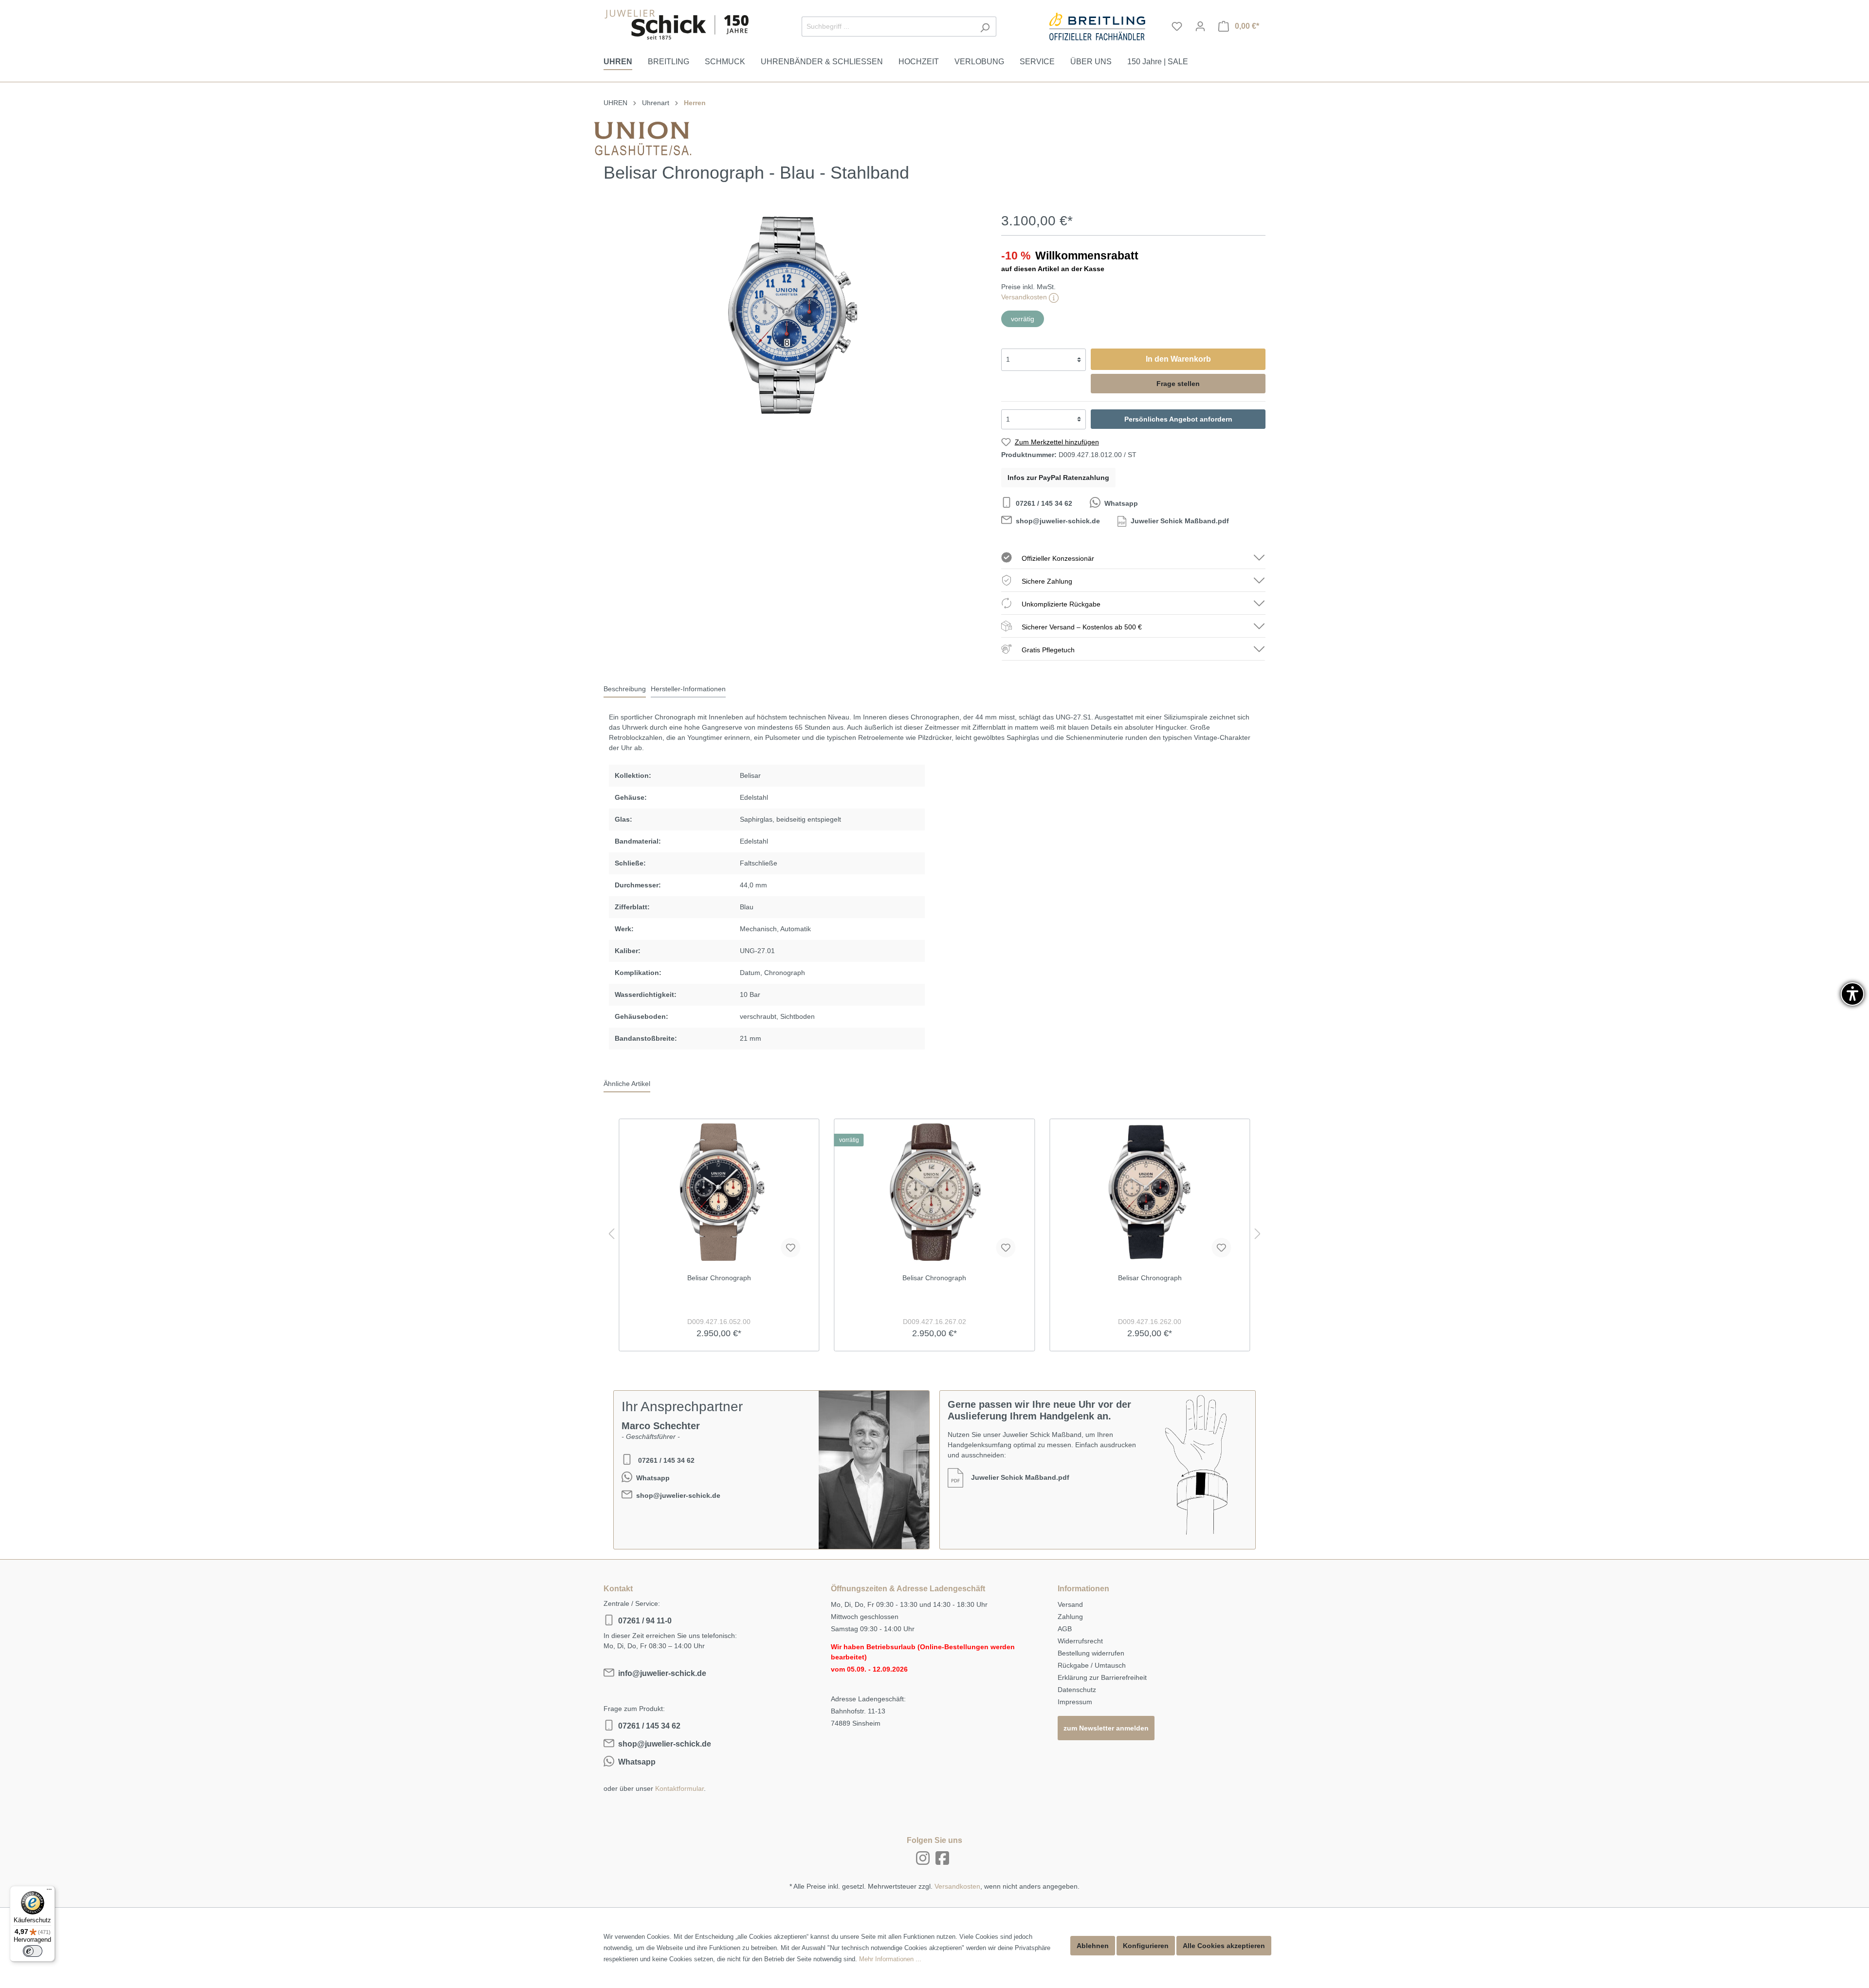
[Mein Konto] (1200, 26)
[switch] (33, 1951)
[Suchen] (985, 27)
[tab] (625, 689)
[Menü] (49, 1892)
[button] (1852, 994)
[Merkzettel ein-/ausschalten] (790, 1248)
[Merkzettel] (1177, 26)
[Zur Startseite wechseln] (677, 25)
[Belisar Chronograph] (719, 1192)
